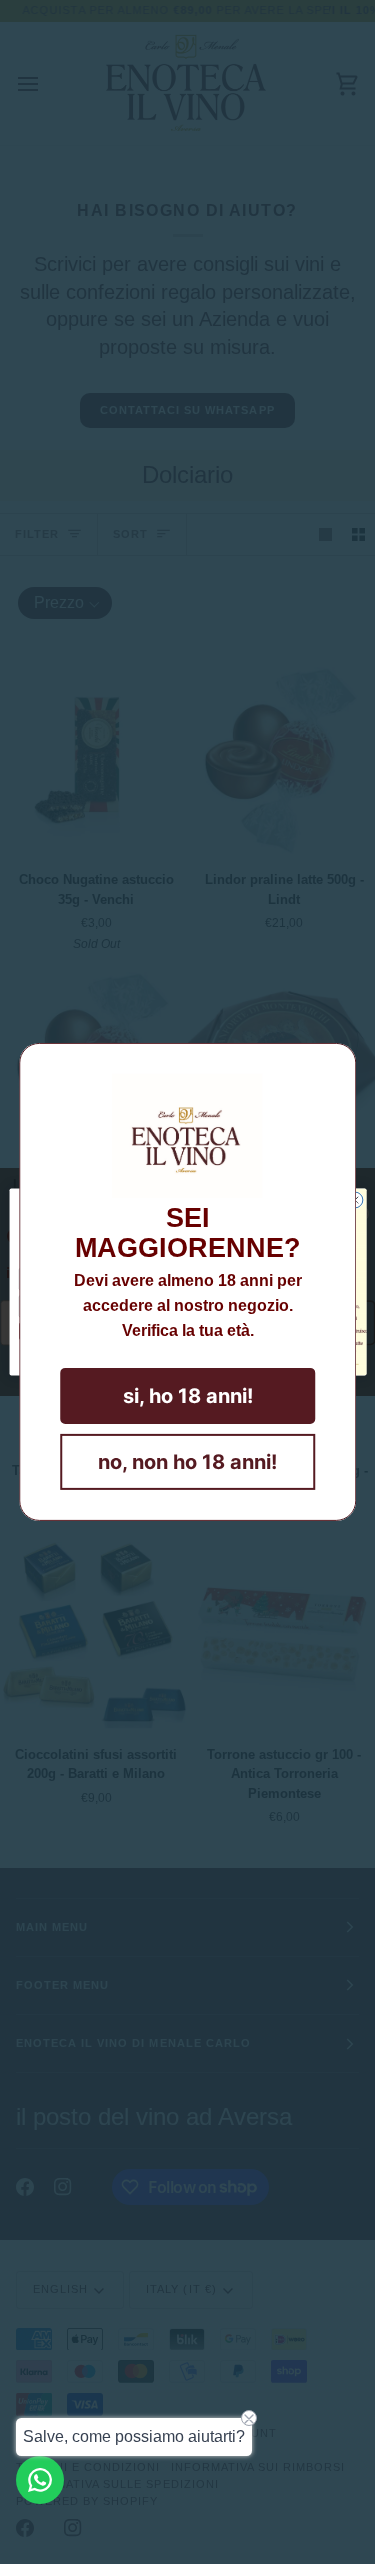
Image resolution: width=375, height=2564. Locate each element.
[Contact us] (40, 2480)
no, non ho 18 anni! (187, 1462)
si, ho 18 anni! (188, 1396)
